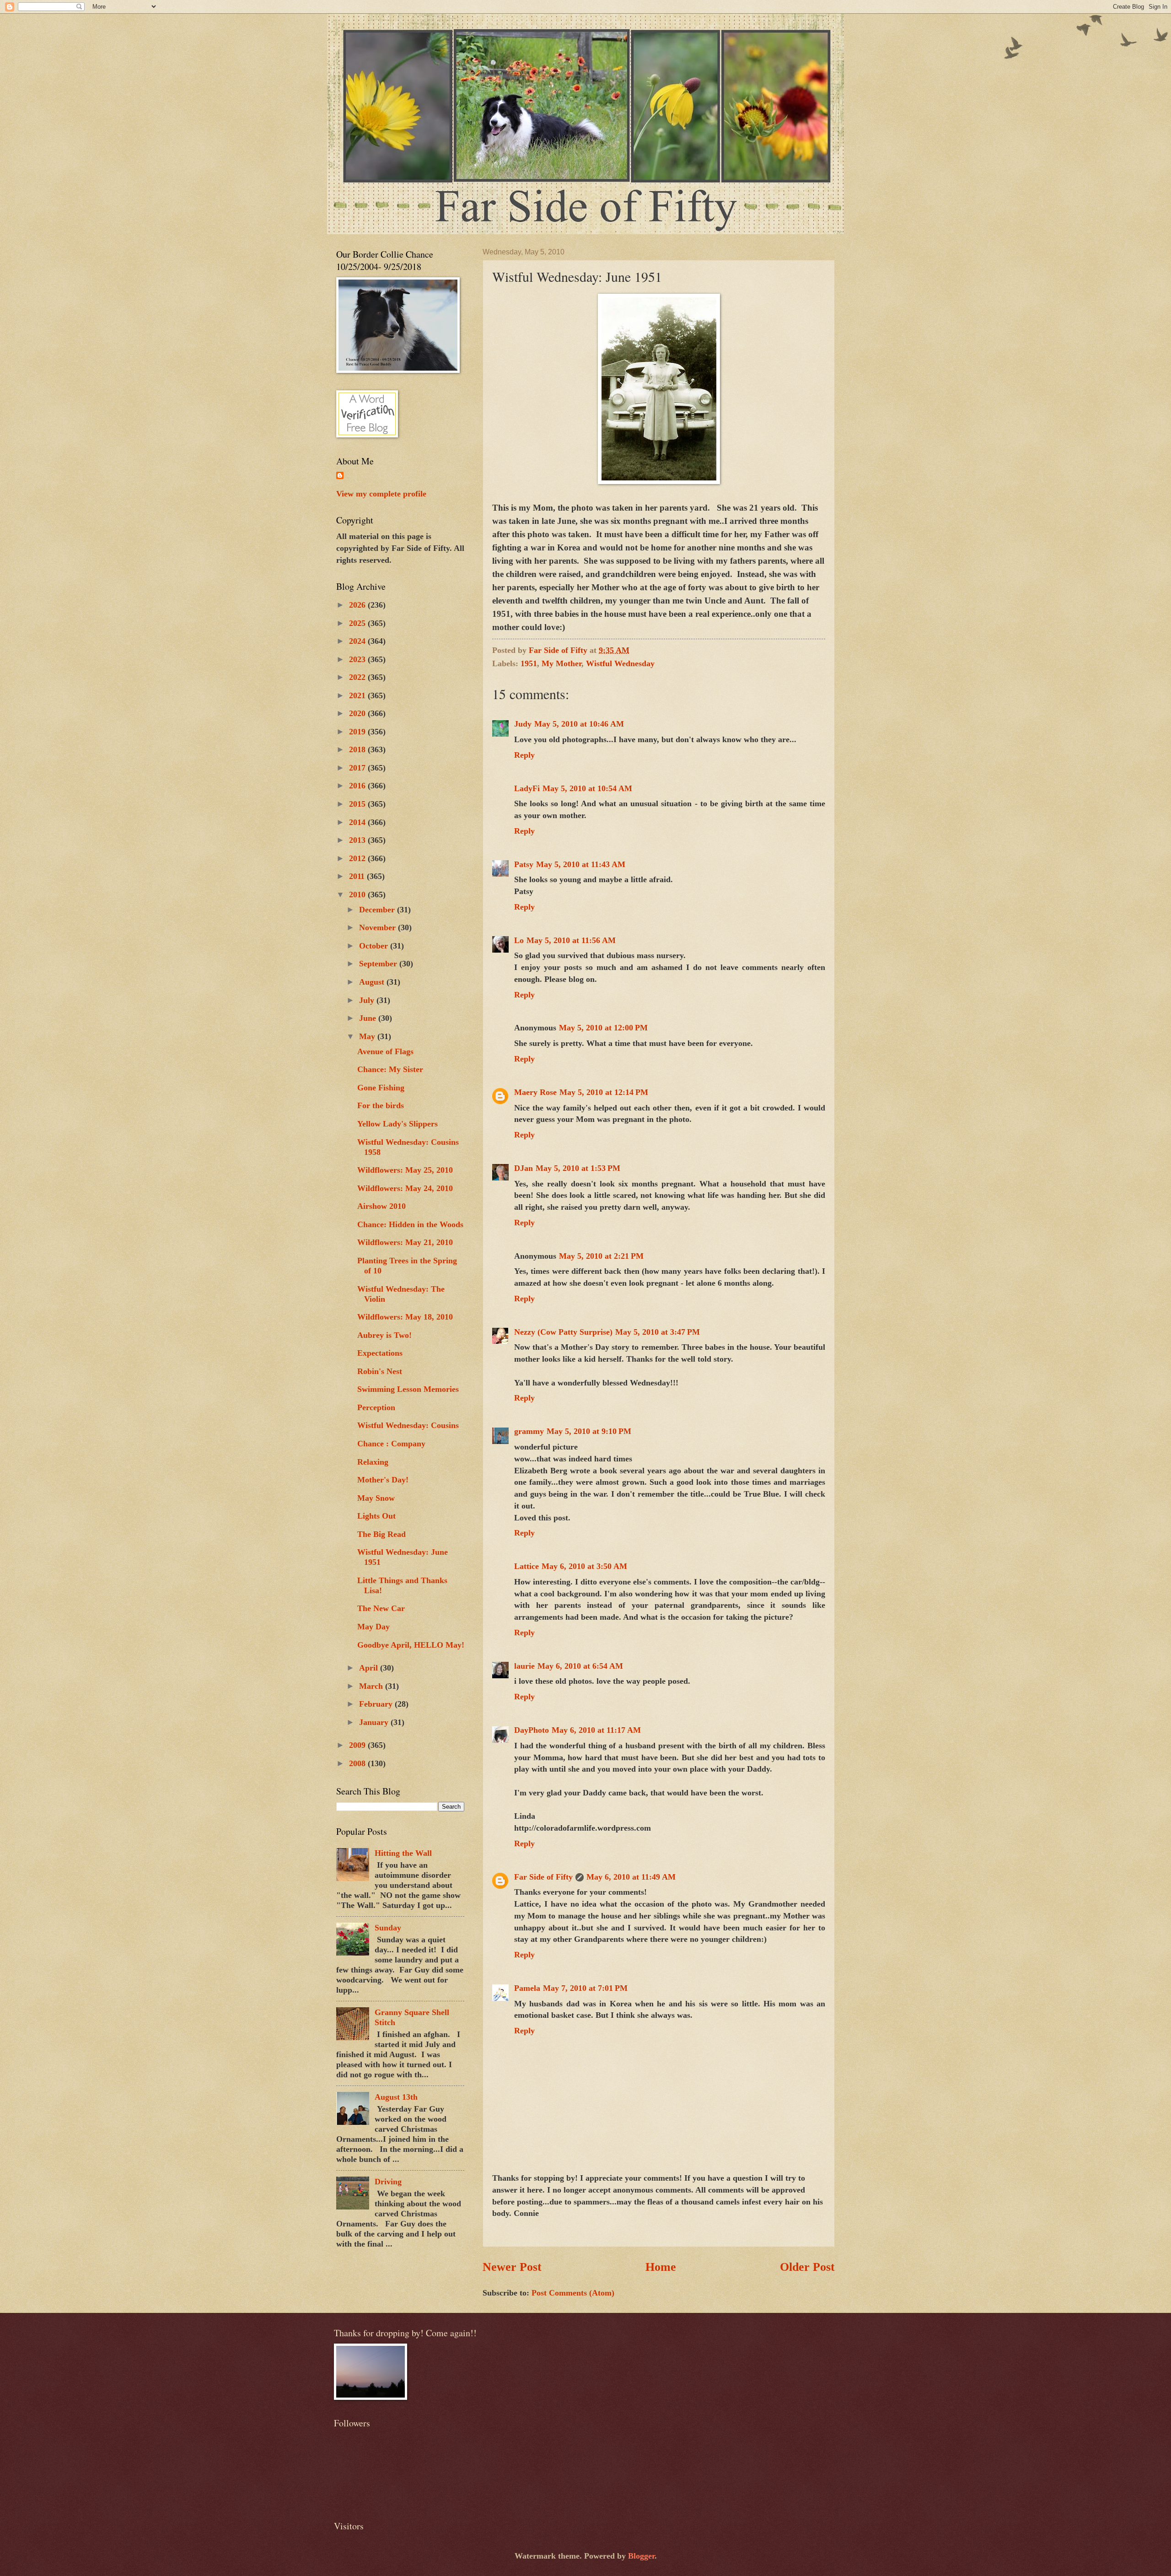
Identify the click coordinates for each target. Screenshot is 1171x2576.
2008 (358, 1763)
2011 (358, 876)
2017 (358, 768)
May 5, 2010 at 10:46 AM (579, 724)
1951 (529, 663)
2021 (358, 695)
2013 (358, 840)
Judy (523, 724)
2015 (358, 804)
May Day (373, 1627)
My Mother (561, 663)
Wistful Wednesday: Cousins (408, 1425)
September (379, 964)
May (368, 1036)
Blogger (641, 2556)
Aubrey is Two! (384, 1335)
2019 (358, 732)
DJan (524, 1168)
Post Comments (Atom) (573, 2293)
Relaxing (373, 1462)
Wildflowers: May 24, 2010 (405, 1188)
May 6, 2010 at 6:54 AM (580, 1666)
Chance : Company (391, 1444)
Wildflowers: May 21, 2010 (405, 1242)
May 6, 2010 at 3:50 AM (584, 1566)
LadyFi (527, 788)
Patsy (524, 864)
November (379, 927)
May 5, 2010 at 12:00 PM (603, 1028)
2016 (358, 786)
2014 (358, 822)
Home (661, 2267)
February (377, 1704)
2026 (358, 605)
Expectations (380, 1353)
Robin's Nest (380, 1371)
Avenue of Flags (385, 1051)
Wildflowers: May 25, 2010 (405, 1170)
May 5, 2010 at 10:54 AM (587, 788)
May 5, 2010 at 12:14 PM (604, 1092)
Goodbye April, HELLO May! (411, 1645)
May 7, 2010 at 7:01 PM (585, 1988)
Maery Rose (535, 1092)
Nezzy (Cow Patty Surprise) (563, 1332)
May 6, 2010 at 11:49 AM (631, 1877)
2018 (358, 749)
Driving (388, 2182)
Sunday (388, 1928)
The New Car (381, 1608)
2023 (358, 659)
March (372, 1686)
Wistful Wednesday (620, 663)
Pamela (527, 1988)
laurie (524, 1666)
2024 (358, 641)
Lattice (526, 1566)
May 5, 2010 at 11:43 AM (581, 864)
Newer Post (512, 2267)
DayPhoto (532, 1730)
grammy (529, 1431)
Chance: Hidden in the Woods (410, 1224)
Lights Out (376, 1516)
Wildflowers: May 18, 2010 (405, 1317)
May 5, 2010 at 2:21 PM (601, 1256)
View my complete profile (381, 494)
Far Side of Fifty (543, 1877)
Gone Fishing (381, 1088)
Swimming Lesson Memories (408, 1389)
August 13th (396, 2097)
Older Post (807, 2267)
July (368, 1000)
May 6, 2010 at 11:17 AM (596, 1730)
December (378, 910)
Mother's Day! (383, 1480)
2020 (358, 713)
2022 (358, 677)
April (370, 1668)
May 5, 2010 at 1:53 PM (578, 1168)
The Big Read (381, 1534)
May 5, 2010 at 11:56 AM (571, 940)
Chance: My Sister (390, 1069)
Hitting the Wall (403, 1853)
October (375, 946)
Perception (376, 1407)
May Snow (376, 1498)
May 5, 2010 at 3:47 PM (658, 1332)
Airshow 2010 (381, 1206)
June (369, 1018)
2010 (358, 895)
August (373, 982)
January (375, 1722)
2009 (358, 1745)
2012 (358, 858)
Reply (524, 755)
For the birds (381, 1105)
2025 (358, 623)
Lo (519, 940)
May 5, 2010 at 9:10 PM (589, 1431)
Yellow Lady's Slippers (397, 1124)
